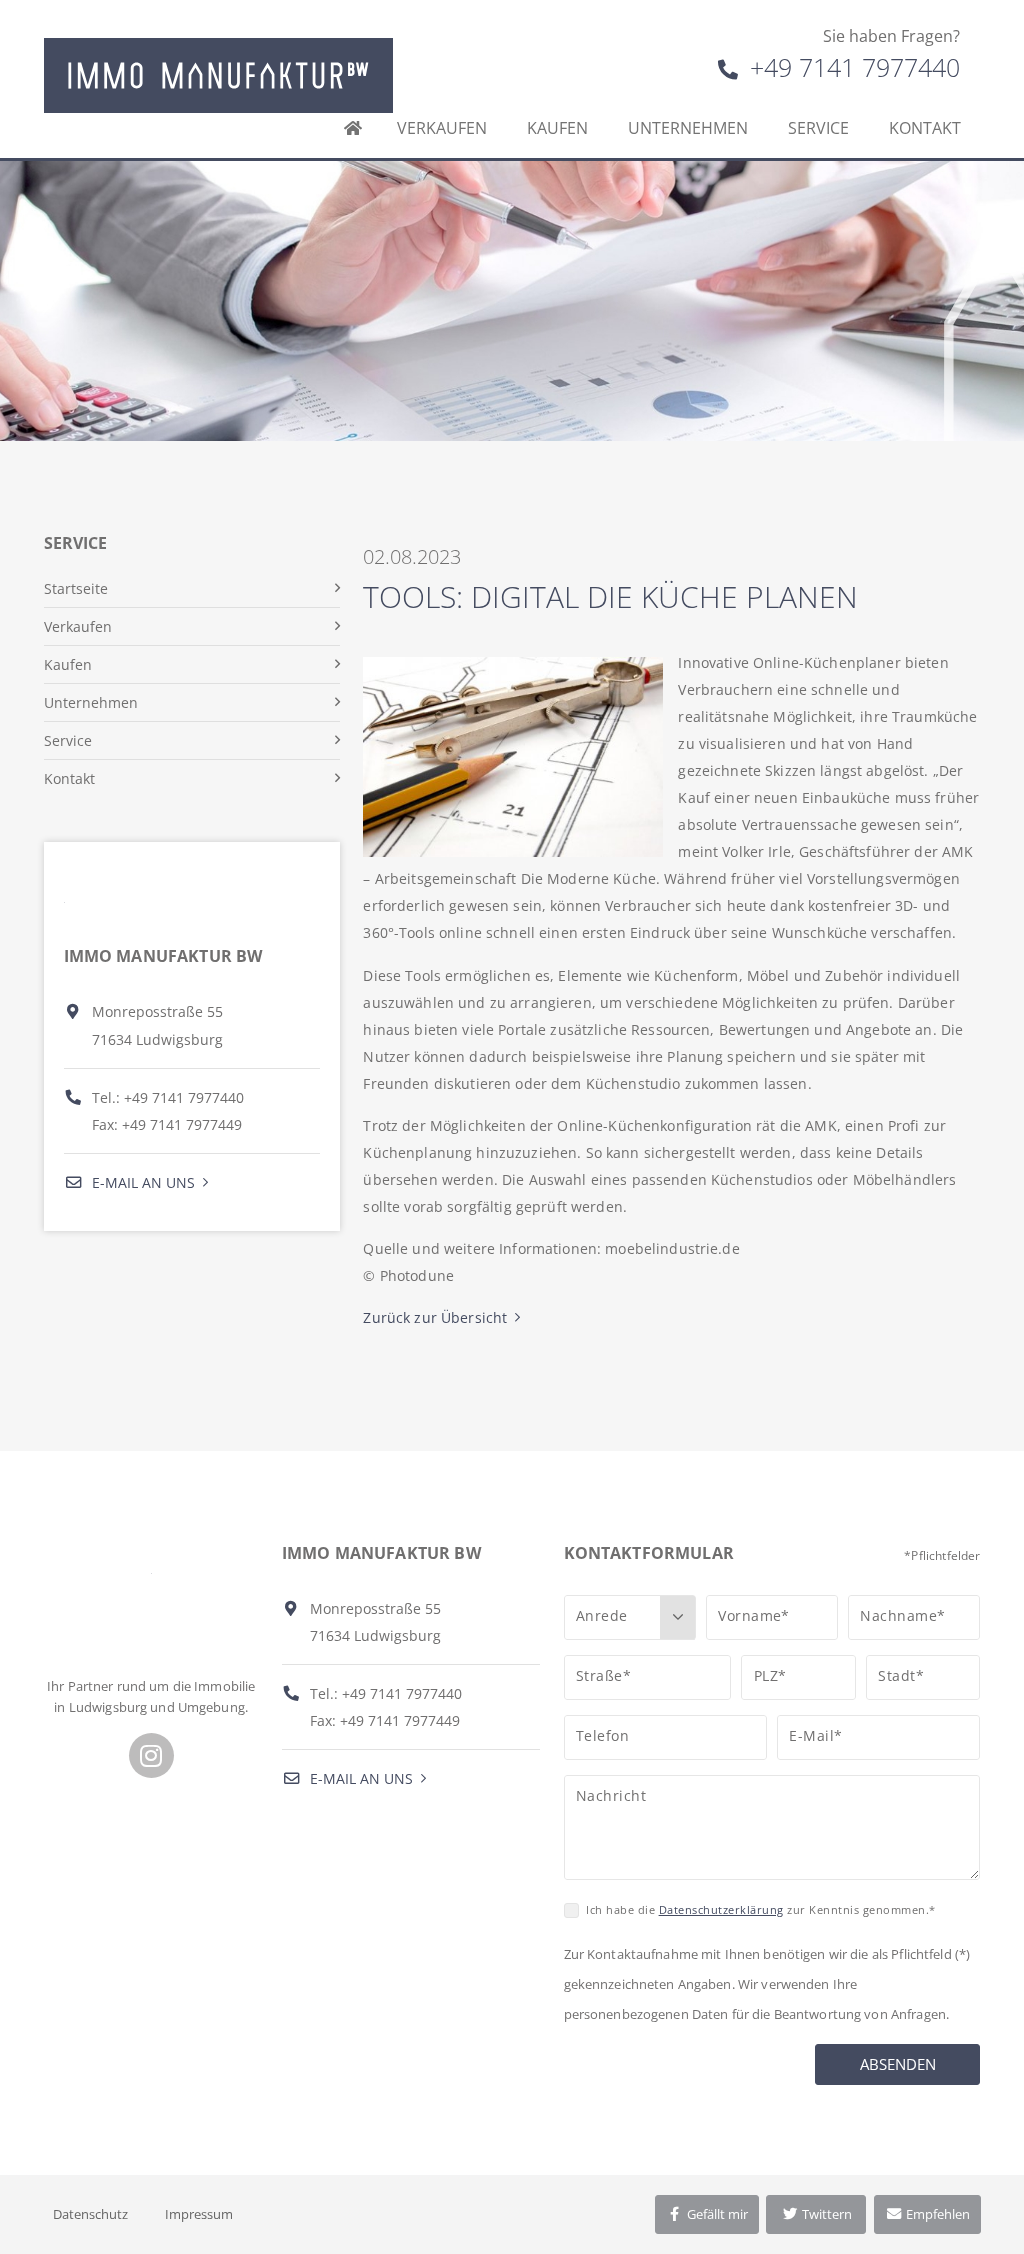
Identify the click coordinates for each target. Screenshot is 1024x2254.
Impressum (199, 2214)
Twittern (825, 2214)
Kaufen (557, 128)
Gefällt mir (716, 2214)
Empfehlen (936, 2214)
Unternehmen (688, 128)
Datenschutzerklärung (721, 1909)
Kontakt (925, 128)
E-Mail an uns (141, 1182)
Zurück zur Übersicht (435, 1317)
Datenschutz (90, 2214)
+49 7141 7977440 (851, 67)
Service (818, 128)
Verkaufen (442, 128)
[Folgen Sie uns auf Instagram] (151, 1755)
